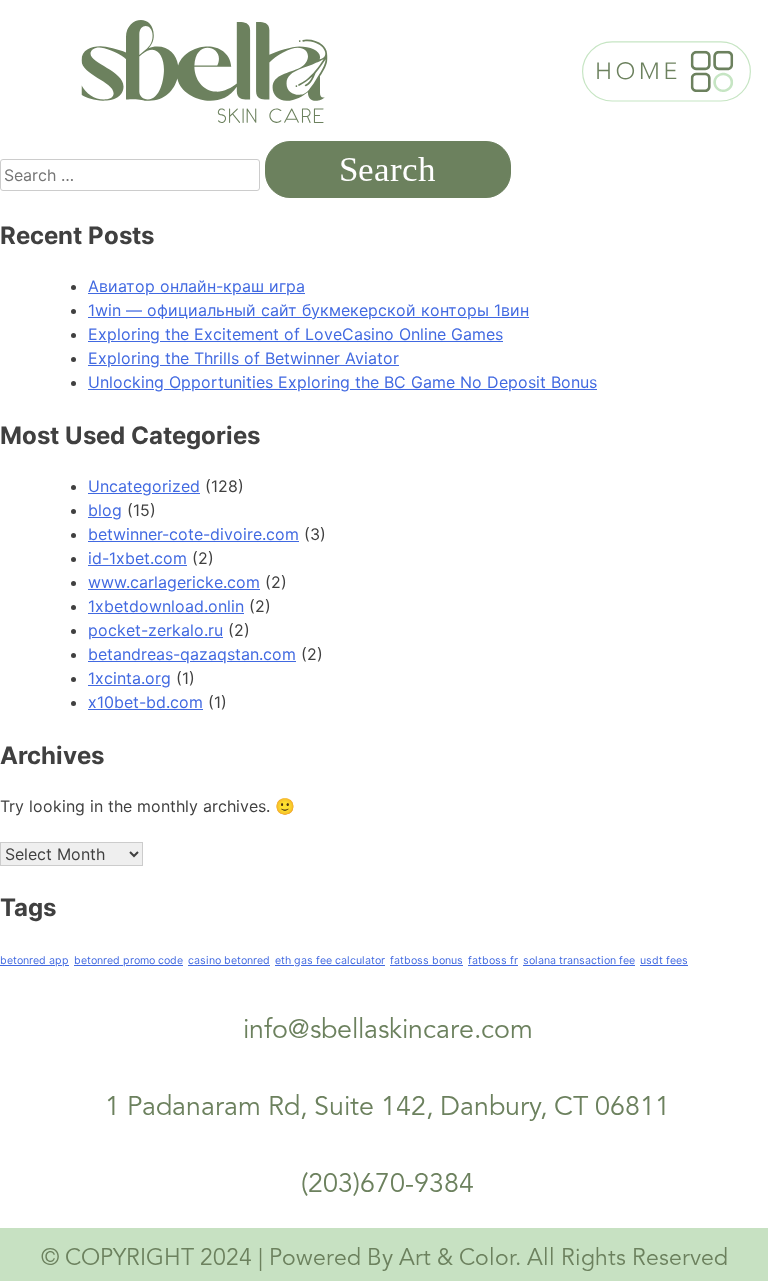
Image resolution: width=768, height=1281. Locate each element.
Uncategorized (144, 486)
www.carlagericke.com (174, 582)
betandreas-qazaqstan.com (192, 654)
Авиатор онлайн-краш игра (196, 286)
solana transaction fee (579, 960)
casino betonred (229, 960)
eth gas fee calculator (330, 960)
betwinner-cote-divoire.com (193, 534)
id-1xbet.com (137, 558)
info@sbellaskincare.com (388, 1031)
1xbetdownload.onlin (166, 606)
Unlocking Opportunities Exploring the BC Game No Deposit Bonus (342, 382)
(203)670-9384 (387, 1185)
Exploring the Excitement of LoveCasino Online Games (295, 334)
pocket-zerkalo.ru (155, 630)
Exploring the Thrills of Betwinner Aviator (243, 358)
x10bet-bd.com (145, 702)
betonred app (34, 960)
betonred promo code (128, 960)
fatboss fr (493, 960)
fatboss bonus (426, 960)
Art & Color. (460, 1259)
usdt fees (664, 960)
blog (105, 510)
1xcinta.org (129, 678)
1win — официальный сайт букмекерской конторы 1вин (308, 310)
